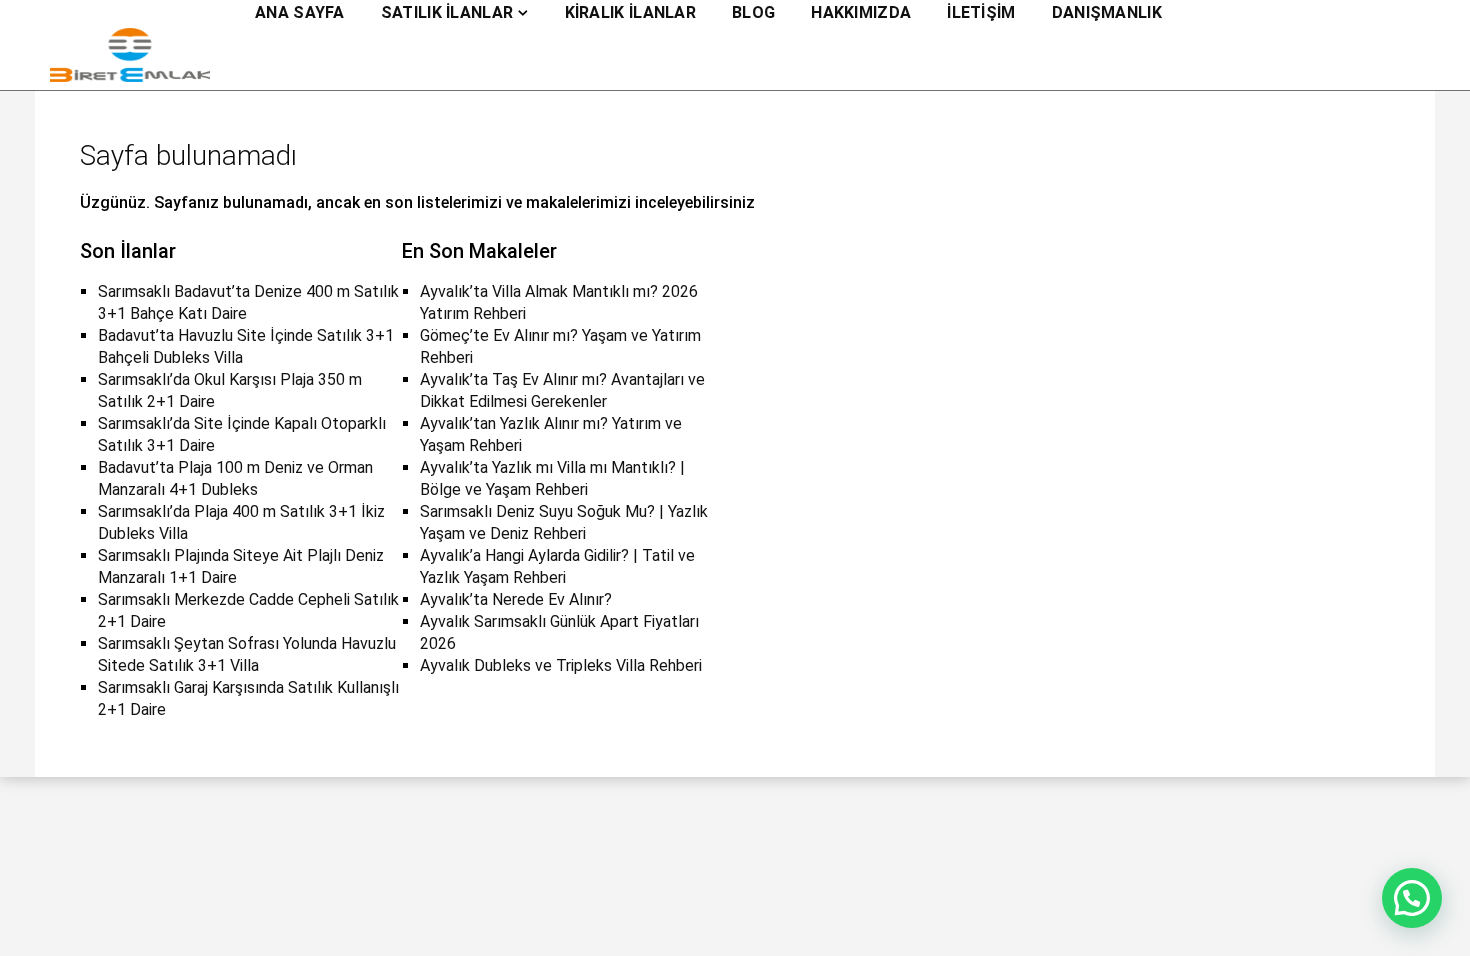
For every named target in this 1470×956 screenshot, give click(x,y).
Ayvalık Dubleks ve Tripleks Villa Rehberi (561, 665)
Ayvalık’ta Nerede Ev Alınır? (516, 599)
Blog (753, 12)
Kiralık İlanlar (631, 12)
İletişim (981, 12)
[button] (1412, 898)
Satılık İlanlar (447, 12)
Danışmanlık (1107, 12)
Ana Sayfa (300, 12)
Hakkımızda (861, 12)
